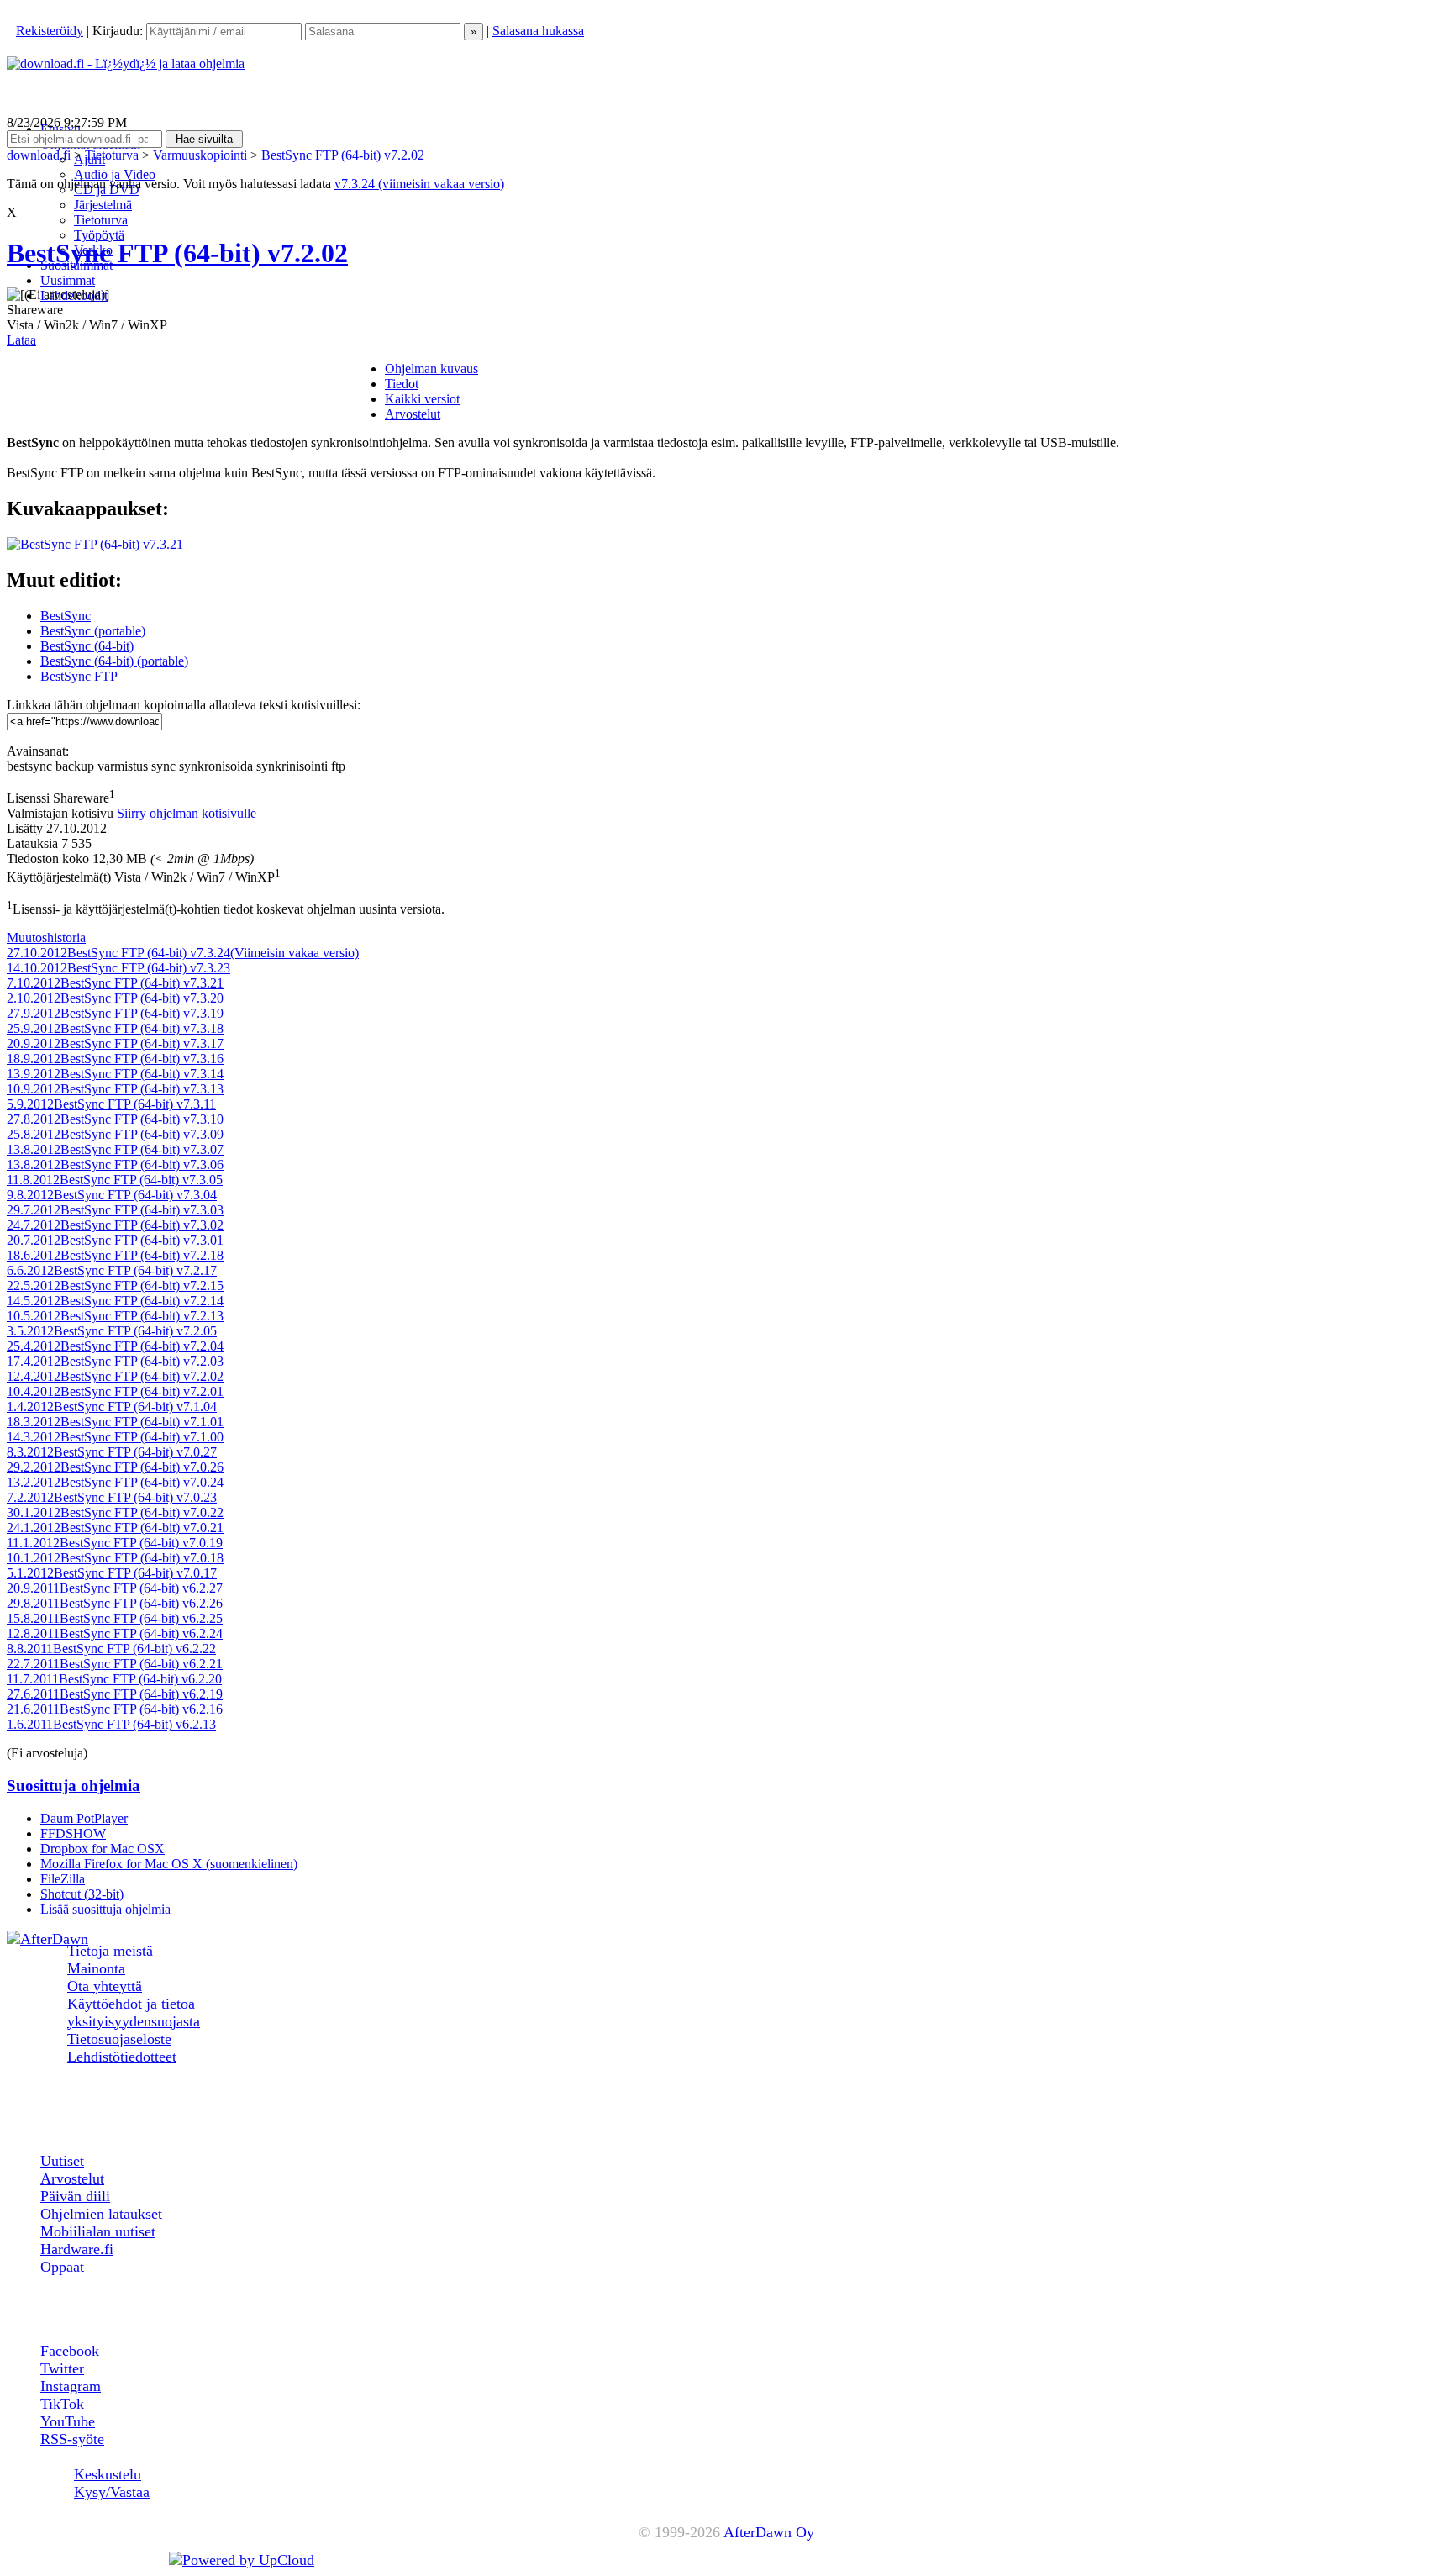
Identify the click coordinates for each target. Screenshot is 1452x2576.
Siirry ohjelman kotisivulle (187, 813)
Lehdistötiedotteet (122, 2057)
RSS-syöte (72, 2439)
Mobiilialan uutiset (98, 2231)
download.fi (39, 155)
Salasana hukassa (538, 31)
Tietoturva (112, 155)
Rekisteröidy (50, 31)
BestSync (66, 616)
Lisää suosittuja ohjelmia (105, 1909)
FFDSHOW (73, 1833)
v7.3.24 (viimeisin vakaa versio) (419, 184)
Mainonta (96, 1968)
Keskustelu (108, 2474)
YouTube (68, 2421)
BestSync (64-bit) (87, 646)
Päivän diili (75, 2196)
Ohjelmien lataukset (101, 2214)
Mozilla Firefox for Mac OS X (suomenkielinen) (169, 1864)
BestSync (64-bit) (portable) (114, 661)
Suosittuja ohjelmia (74, 1786)
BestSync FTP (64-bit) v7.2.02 (343, 155)
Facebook (70, 2351)
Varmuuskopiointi (200, 155)
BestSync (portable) (93, 631)
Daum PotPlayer (84, 1818)
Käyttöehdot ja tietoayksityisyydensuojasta (134, 2012)
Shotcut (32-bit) (82, 1894)
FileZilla (63, 1879)
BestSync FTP (79, 676)
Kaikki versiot (422, 399)
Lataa (21, 340)
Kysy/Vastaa (112, 2492)
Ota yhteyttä (105, 1986)
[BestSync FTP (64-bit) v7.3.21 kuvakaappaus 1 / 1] (95, 544)
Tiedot (402, 384)
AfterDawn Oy (769, 2532)
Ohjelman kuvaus (431, 369)
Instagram (71, 2386)
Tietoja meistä (110, 1951)
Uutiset (62, 2161)
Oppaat (62, 2267)
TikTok (62, 2404)
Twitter (62, 2368)
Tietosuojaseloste (119, 2039)
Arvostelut (413, 414)
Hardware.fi (77, 2249)
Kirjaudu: (119, 31)
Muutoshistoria (46, 938)
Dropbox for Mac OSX (103, 1849)
